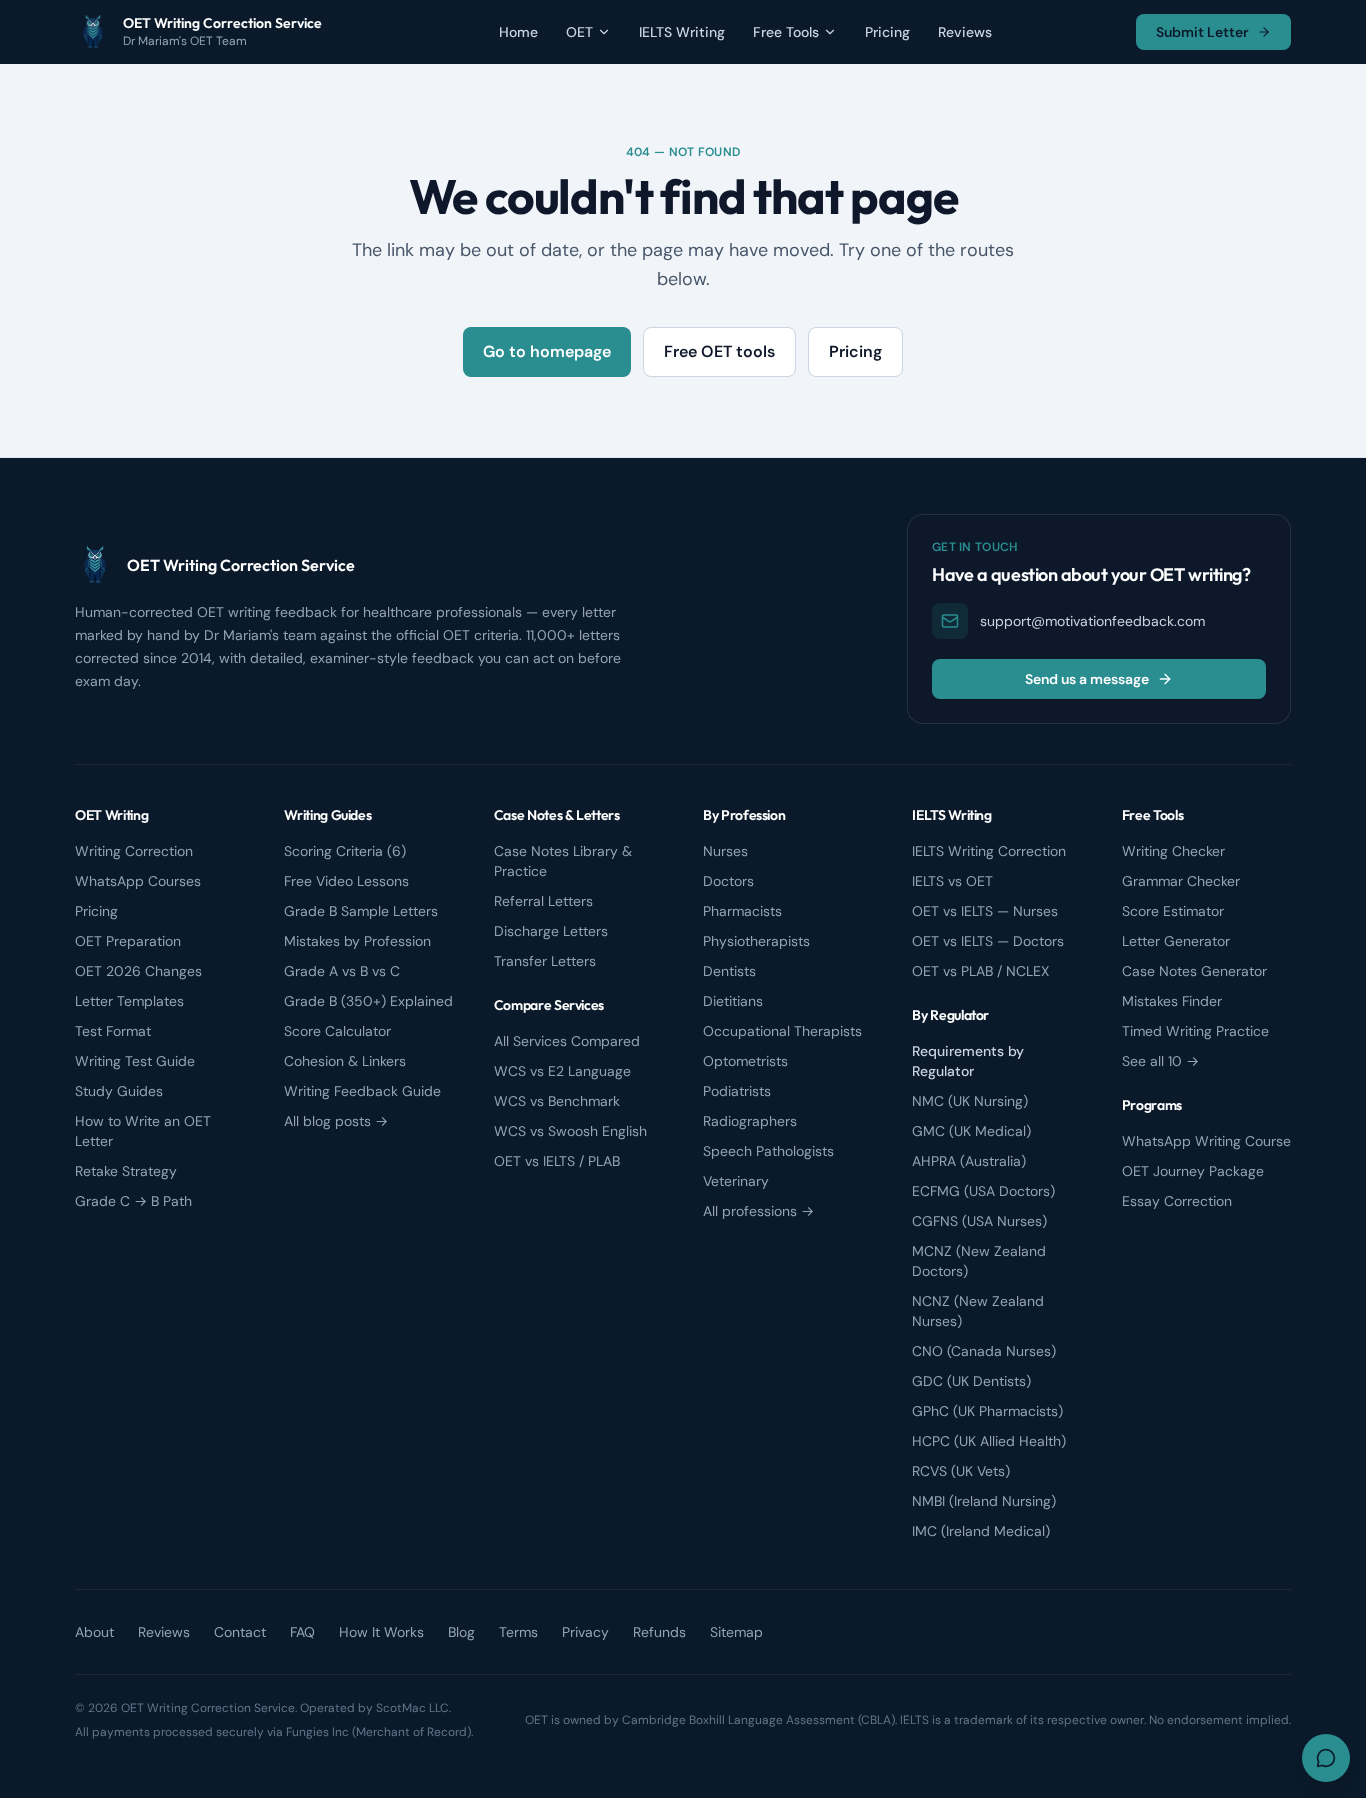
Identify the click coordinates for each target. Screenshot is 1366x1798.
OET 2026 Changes (138, 971)
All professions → (758, 1211)
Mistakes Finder (1172, 1001)
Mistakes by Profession (357, 941)
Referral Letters (543, 901)
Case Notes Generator (1194, 971)
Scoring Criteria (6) (345, 851)
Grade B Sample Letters (361, 911)
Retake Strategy (126, 1171)
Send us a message (1087, 679)
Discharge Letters (551, 931)
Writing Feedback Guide (362, 1091)
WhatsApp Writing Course (1206, 1141)
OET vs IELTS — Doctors (988, 941)
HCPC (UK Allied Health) (989, 1441)
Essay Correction (1177, 1201)
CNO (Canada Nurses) (984, 1351)
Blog (461, 1632)
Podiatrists (737, 1091)
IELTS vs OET (952, 881)
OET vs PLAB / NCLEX (980, 971)
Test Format (113, 1031)
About (94, 1632)
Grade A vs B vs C (342, 971)
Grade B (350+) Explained (368, 1001)
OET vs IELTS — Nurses (985, 911)
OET (579, 32)
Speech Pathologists (768, 1151)
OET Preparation (128, 941)
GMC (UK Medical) (971, 1131)
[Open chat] (1326, 1758)
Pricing (887, 32)
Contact (240, 1632)
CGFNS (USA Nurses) (979, 1221)
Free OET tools (719, 351)
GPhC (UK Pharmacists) (987, 1411)
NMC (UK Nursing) (970, 1101)
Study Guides (119, 1091)
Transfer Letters (545, 961)
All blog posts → (336, 1121)
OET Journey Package (1193, 1171)
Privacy (585, 1632)
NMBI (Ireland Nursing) (984, 1501)
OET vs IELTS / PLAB (557, 1161)
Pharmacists (742, 911)
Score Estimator (1173, 911)
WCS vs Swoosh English (570, 1131)
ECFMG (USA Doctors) (983, 1191)
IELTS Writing (682, 32)
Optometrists (745, 1061)
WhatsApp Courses (138, 881)
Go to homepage (547, 351)
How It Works (381, 1632)
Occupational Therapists (782, 1031)
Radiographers (750, 1121)
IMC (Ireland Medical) (981, 1531)
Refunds (659, 1632)
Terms (518, 1632)
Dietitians (733, 1001)
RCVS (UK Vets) (961, 1471)
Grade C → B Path (133, 1201)
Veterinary (736, 1181)
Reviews (965, 32)
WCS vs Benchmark (557, 1101)
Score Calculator (337, 1031)
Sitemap (736, 1632)
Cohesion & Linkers (345, 1061)
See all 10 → (1160, 1061)
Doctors (728, 881)
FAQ (302, 1632)
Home (518, 32)
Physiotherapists (756, 941)
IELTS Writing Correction (989, 851)
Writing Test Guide (135, 1061)
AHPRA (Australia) (969, 1161)
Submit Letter (1202, 32)
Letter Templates (129, 1001)
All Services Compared (567, 1041)
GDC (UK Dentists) (971, 1381)
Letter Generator (1176, 941)
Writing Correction (134, 851)
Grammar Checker (1181, 881)
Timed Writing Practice (1195, 1031)
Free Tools (786, 32)
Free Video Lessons (346, 881)
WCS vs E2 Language (562, 1071)
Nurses (725, 851)
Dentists (729, 971)
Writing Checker (1173, 851)
